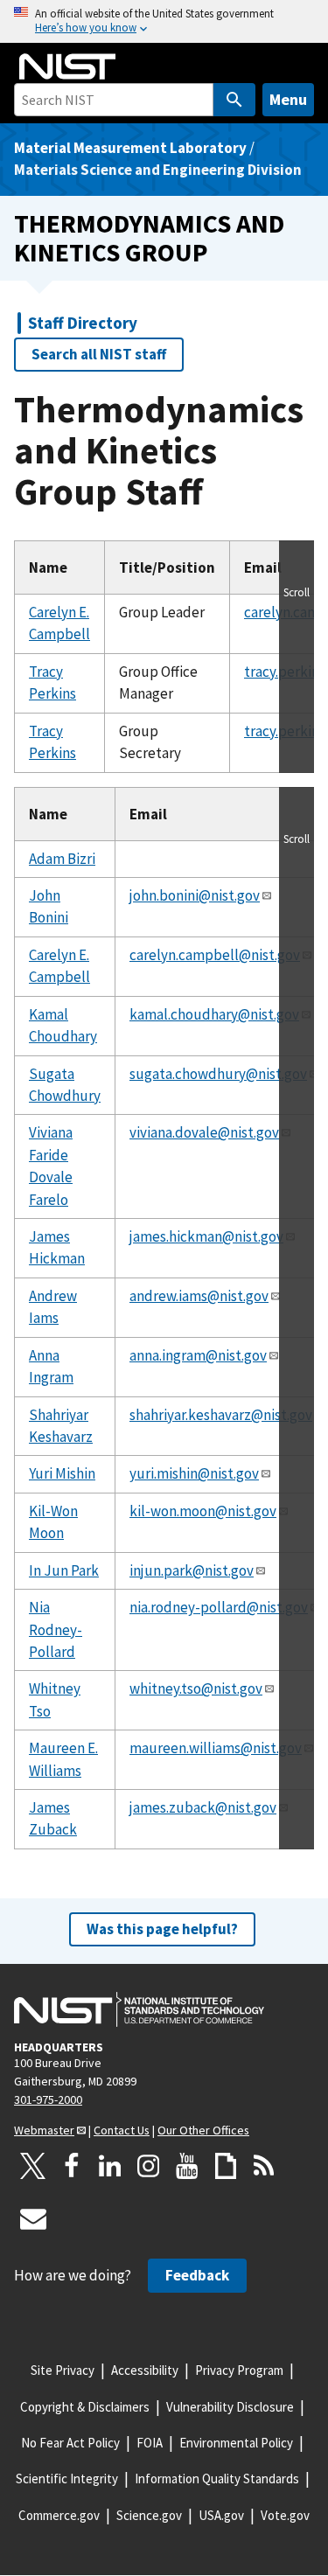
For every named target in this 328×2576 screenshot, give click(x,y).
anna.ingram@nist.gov (198, 1355)
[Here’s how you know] (164, 21)
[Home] (67, 66)
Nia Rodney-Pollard (56, 1629)
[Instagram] (149, 2166)
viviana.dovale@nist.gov (204, 1132)
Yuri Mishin (62, 1473)
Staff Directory (83, 323)
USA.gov (221, 2515)
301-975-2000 (48, 2099)
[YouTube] (187, 2166)
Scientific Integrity (67, 2479)
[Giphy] (226, 2166)
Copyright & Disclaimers (85, 2407)
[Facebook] (72, 2166)
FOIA (150, 2443)
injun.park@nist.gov (192, 1570)
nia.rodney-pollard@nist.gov (219, 1607)
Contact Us (122, 2130)
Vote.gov (285, 2515)
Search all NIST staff (99, 354)
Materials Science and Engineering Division (158, 170)
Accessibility (145, 2370)
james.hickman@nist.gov (206, 1236)
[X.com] (33, 2166)
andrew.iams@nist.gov (199, 1296)
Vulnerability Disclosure (230, 2407)
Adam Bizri (62, 859)
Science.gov (149, 2515)
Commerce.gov (59, 2515)
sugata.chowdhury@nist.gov (218, 1074)
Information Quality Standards (217, 2479)
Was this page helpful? (162, 1929)
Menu (288, 99)
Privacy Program (239, 2370)
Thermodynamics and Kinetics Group (149, 238)
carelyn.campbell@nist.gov (215, 955)
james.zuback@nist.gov (203, 1807)
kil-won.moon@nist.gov (203, 1511)
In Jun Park (64, 1570)
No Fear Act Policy (70, 2443)
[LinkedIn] (110, 2166)
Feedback (197, 2275)
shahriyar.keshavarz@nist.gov (221, 1415)
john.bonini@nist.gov (195, 895)
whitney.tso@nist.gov (196, 1688)
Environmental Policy (236, 2443)
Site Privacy (63, 2370)
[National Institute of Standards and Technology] (139, 2009)
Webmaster (44, 2130)
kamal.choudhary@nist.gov (214, 1014)
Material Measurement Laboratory (130, 148)
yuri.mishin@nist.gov (194, 1473)
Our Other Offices (203, 2130)
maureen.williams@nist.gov (216, 1748)
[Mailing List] (33, 2218)
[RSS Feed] (264, 2166)
